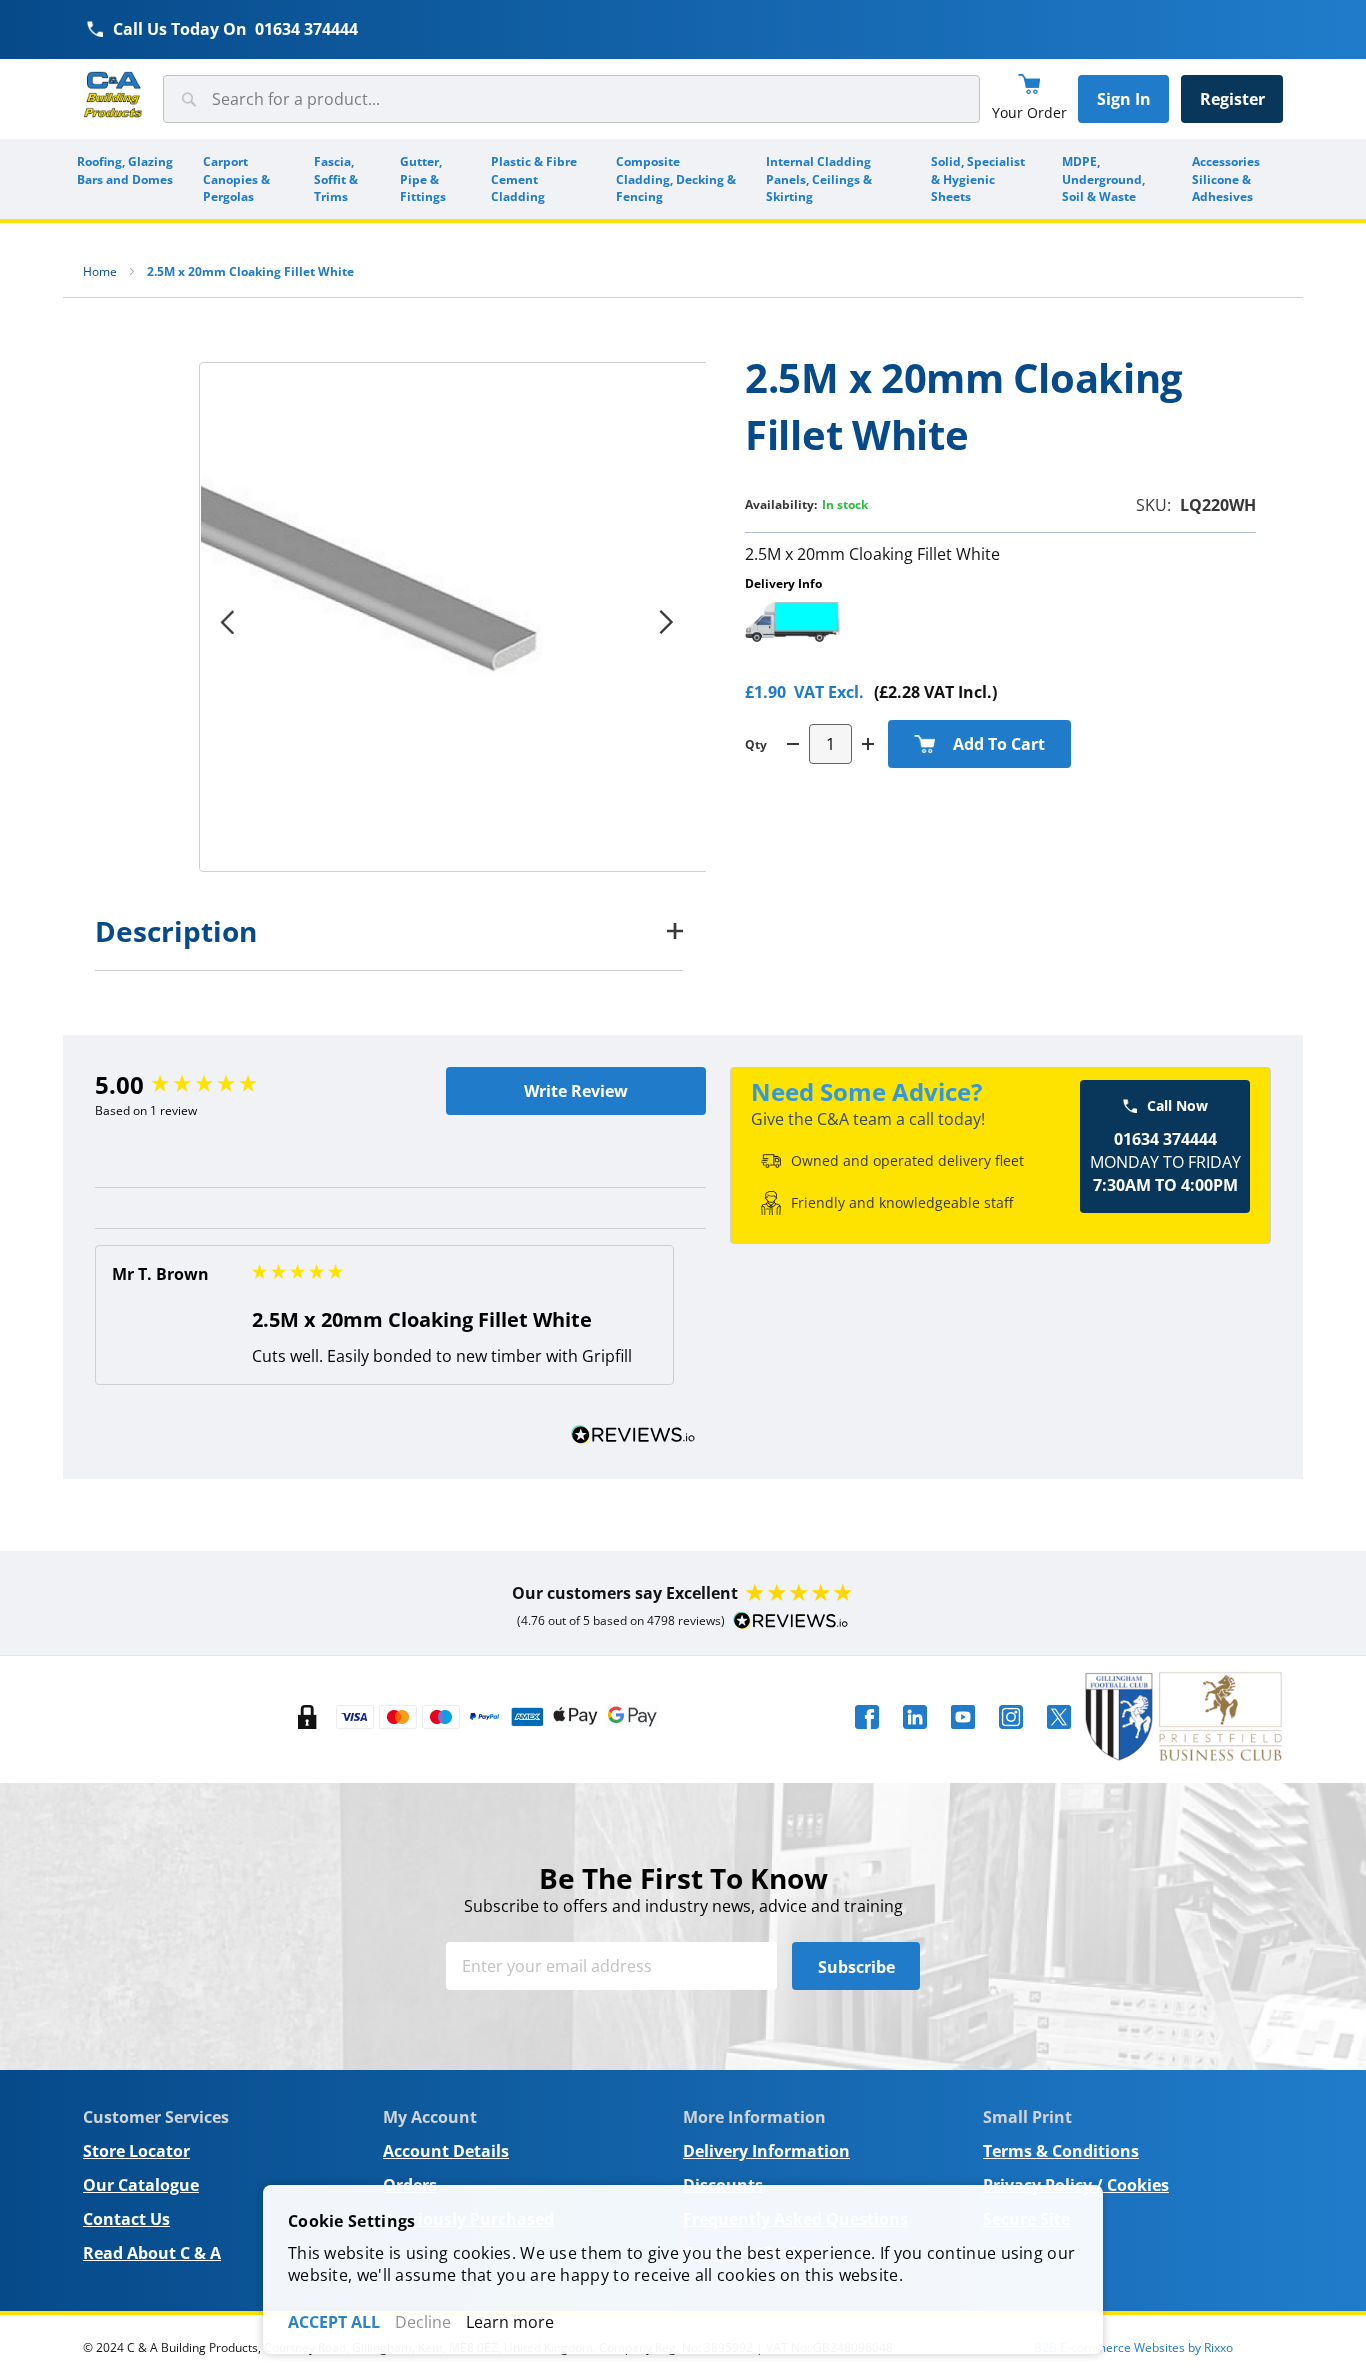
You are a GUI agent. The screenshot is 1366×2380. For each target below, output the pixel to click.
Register (1232, 99)
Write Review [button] (576, 1091)
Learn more (510, 2322)
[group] (247, 1085)
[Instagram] (1011, 1735)
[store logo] (113, 96)
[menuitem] (126, 179)
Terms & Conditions (1061, 2151)
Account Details (446, 2151)
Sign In (1124, 99)
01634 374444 (306, 29)
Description (176, 931)
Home (100, 271)
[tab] (389, 931)
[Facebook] (867, 1735)
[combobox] (571, 99)
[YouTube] (963, 1735)
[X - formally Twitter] (1059, 1735)
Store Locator (136, 2151)
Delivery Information (766, 2151)
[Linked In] (915, 1735)
